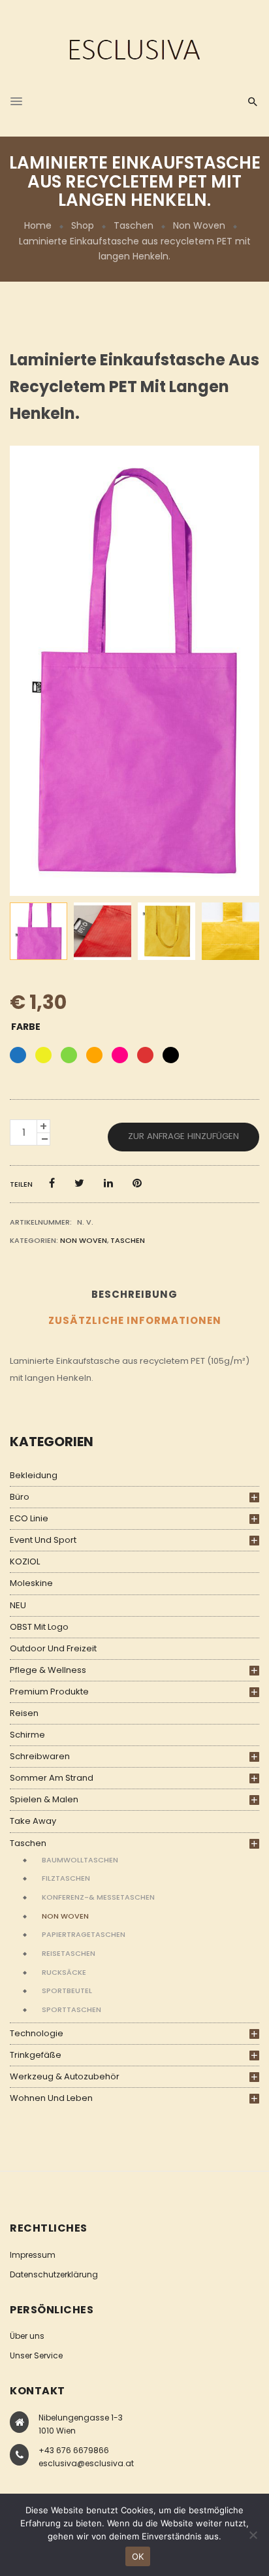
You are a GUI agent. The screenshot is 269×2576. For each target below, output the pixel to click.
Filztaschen (66, 1878)
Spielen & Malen (44, 1799)
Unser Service (36, 2355)
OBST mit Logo (39, 1627)
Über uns (27, 2336)
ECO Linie (29, 1518)
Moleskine (31, 1583)
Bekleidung (34, 1475)
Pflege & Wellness (48, 1670)
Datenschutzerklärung (54, 2274)
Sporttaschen (71, 2009)
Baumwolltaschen (80, 1860)
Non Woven (199, 225)
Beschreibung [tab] (134, 1294)
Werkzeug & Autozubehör (65, 2076)
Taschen (134, 225)
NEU (18, 1605)
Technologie (37, 2033)
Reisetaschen (69, 1953)
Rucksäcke (64, 1972)
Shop (83, 225)
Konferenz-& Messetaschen (98, 1897)
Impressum (33, 2255)
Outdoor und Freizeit (53, 1648)
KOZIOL (25, 1561)
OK (138, 2556)
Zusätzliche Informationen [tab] (135, 1320)
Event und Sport (43, 1540)
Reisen (24, 1713)
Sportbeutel (67, 1990)
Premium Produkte (49, 1692)
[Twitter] (79, 1183)
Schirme (27, 1735)
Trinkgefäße (36, 2055)
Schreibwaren (40, 1756)
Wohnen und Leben (51, 2098)
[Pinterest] (137, 1183)
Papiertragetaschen (84, 1934)
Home (38, 225)
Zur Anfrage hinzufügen (183, 1136)
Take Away (33, 1821)
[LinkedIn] (108, 1183)
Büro (20, 1497)
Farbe (26, 1027)
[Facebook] (52, 1183)
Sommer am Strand (52, 1778)
